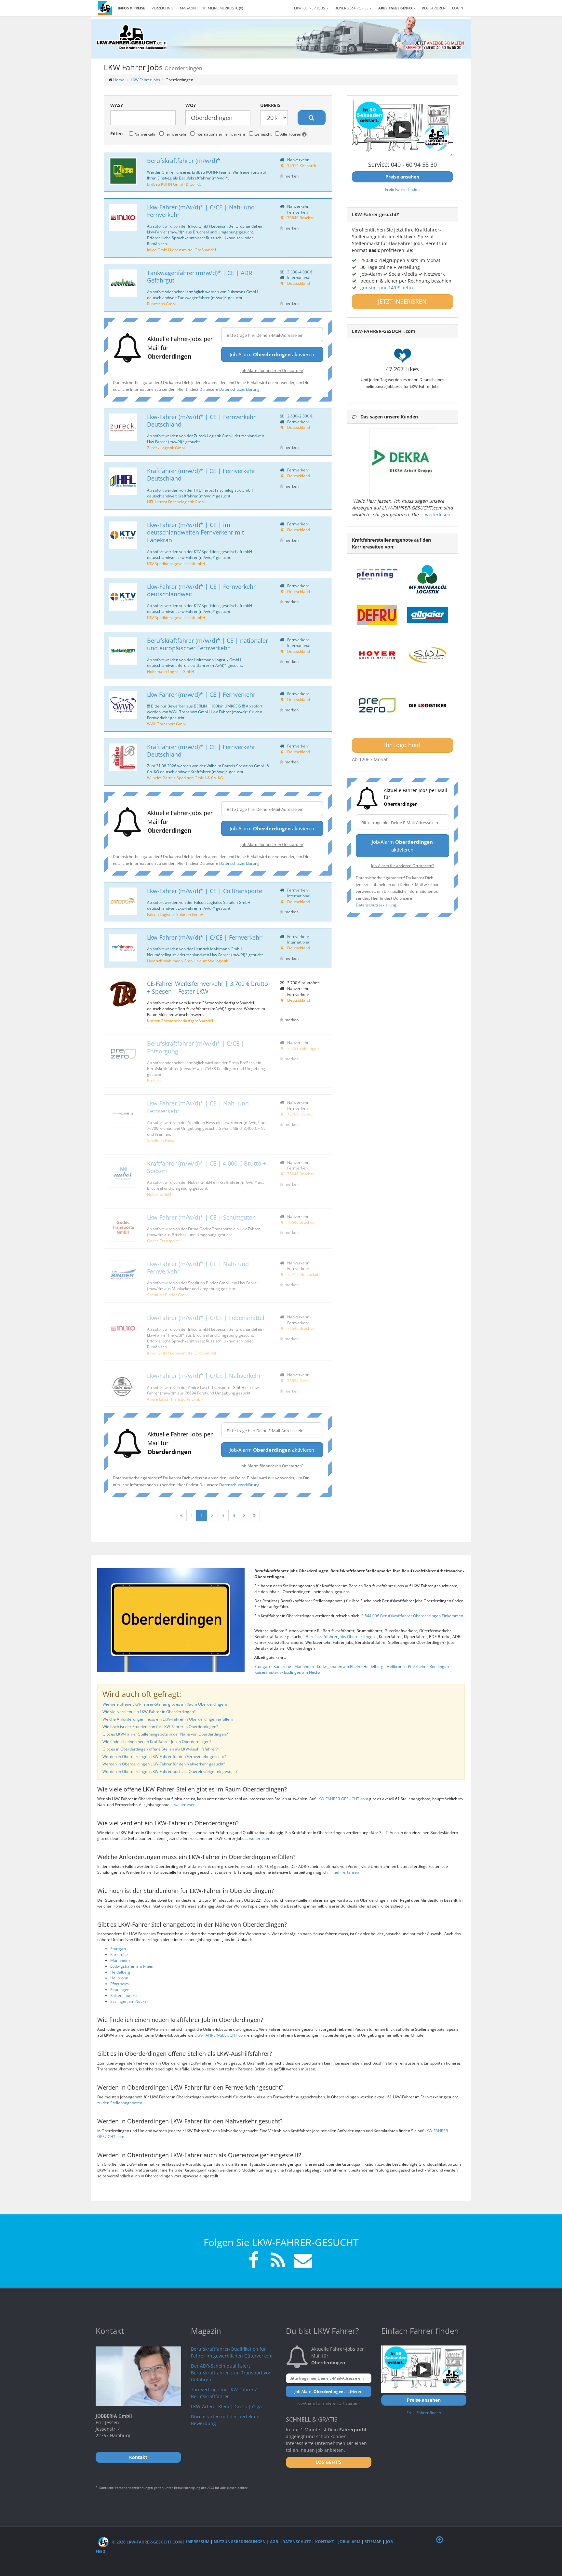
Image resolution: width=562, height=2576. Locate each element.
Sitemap (373, 2542)
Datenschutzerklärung (239, 389)
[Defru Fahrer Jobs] (377, 615)
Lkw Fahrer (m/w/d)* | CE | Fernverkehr (201, 694)
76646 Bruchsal (301, 218)
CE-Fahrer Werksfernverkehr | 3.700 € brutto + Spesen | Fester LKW (207, 987)
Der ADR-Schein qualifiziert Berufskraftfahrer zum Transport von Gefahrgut (231, 2373)
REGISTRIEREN (434, 8)
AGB (274, 2542)
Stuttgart (262, 1666)
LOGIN (458, 8)
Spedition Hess (161, 1140)
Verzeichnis (162, 8)
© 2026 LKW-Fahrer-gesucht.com (147, 2542)
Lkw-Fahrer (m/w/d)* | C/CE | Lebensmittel (206, 1318)
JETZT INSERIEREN (402, 301)
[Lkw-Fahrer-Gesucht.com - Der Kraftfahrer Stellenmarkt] (131, 37)
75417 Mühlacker (303, 1274)
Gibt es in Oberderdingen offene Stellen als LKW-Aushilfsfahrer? (160, 1749)
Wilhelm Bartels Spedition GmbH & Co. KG (185, 778)
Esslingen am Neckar (303, 1672)
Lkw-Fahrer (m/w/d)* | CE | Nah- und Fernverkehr (198, 1107)
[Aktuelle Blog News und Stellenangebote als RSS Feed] (278, 2261)
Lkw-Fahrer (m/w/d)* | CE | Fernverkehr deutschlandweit (201, 590)
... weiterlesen (183, 1805)
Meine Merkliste (225, 8)
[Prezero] (377, 706)
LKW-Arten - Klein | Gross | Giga (226, 2406)
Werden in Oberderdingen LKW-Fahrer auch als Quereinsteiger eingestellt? (170, 1771)
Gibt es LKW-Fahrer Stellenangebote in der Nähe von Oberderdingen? (165, 1734)
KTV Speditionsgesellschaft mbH (176, 563)
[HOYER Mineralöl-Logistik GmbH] (377, 655)
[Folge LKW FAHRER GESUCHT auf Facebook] (254, 2261)
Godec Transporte (163, 1241)
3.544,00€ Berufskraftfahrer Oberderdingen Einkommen (412, 1616)
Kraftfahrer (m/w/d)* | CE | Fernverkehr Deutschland (201, 475)
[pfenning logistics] (377, 574)
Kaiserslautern (268, 1672)
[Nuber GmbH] (123, 1174)
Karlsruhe (282, 1666)
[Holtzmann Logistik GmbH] (123, 651)
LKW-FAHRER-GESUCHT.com (342, 1799)
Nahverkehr (145, 134)
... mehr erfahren (344, 1872)
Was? (117, 105)
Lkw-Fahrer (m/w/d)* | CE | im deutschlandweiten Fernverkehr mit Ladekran (195, 532)
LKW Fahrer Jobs (145, 80)
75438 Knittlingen (303, 1048)
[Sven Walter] (428, 655)
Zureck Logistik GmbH (167, 448)
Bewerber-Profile (352, 8)
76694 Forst (298, 1380)
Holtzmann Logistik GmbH (171, 671)
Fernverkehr (175, 134)
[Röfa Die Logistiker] (428, 706)
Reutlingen (439, 1666)
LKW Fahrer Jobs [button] (310, 8)
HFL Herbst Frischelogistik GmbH (177, 502)
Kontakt (325, 2542)
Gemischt (262, 134)
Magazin (188, 8)
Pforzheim (417, 1666)
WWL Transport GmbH (167, 724)
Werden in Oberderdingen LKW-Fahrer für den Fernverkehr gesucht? (164, 1757)
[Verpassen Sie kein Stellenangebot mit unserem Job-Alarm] (302, 2261)
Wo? (191, 105)
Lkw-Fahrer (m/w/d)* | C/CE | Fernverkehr (204, 937)
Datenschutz (297, 2542)
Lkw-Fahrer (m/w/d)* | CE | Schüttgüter (201, 1217)
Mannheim (304, 1666)
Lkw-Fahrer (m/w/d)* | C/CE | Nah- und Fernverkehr (201, 211)
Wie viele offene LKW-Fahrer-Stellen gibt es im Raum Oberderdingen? (165, 1704)
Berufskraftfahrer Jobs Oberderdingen (341, 1637)
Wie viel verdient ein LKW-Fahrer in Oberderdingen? (149, 1712)
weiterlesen (438, 515)
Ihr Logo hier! (402, 745)
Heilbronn (396, 1666)
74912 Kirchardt (302, 165)
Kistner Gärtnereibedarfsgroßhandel (180, 1021)
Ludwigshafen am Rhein (339, 1666)
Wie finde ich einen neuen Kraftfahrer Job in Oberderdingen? (157, 1742)
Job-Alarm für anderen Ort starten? (272, 370)
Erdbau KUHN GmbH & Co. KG (174, 184)
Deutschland (299, 283)
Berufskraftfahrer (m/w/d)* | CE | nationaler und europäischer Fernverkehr (207, 644)
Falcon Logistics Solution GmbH (175, 914)
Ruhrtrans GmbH (162, 304)
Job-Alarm (349, 2542)
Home (119, 80)
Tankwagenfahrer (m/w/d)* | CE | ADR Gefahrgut (200, 277)
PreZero (154, 1080)
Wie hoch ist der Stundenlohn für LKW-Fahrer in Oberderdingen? (160, 1727)
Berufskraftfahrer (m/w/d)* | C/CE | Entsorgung (196, 1047)
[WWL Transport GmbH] (123, 705)
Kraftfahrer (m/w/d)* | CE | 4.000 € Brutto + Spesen (207, 1167)
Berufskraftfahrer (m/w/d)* (184, 161)
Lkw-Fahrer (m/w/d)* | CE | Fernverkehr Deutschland (201, 421)
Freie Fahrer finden (402, 189)
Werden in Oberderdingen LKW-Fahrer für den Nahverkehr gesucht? (164, 1764)
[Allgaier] (428, 615)
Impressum (198, 2542)
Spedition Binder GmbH (168, 1295)
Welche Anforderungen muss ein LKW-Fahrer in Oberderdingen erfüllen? (168, 1719)
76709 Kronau (300, 1114)
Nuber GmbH (159, 1194)
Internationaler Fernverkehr (220, 134)
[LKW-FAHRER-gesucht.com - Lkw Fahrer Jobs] (105, 8)
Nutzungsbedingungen (240, 2542)
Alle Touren (291, 134)
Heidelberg (373, 1666)
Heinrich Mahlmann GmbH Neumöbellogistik (187, 961)
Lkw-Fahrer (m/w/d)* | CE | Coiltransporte (205, 891)
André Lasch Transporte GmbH (175, 1399)
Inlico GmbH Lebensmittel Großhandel (181, 250)
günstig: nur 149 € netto (387, 288)
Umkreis (270, 105)
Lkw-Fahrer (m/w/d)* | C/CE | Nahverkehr (204, 1376)
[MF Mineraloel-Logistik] (428, 579)
